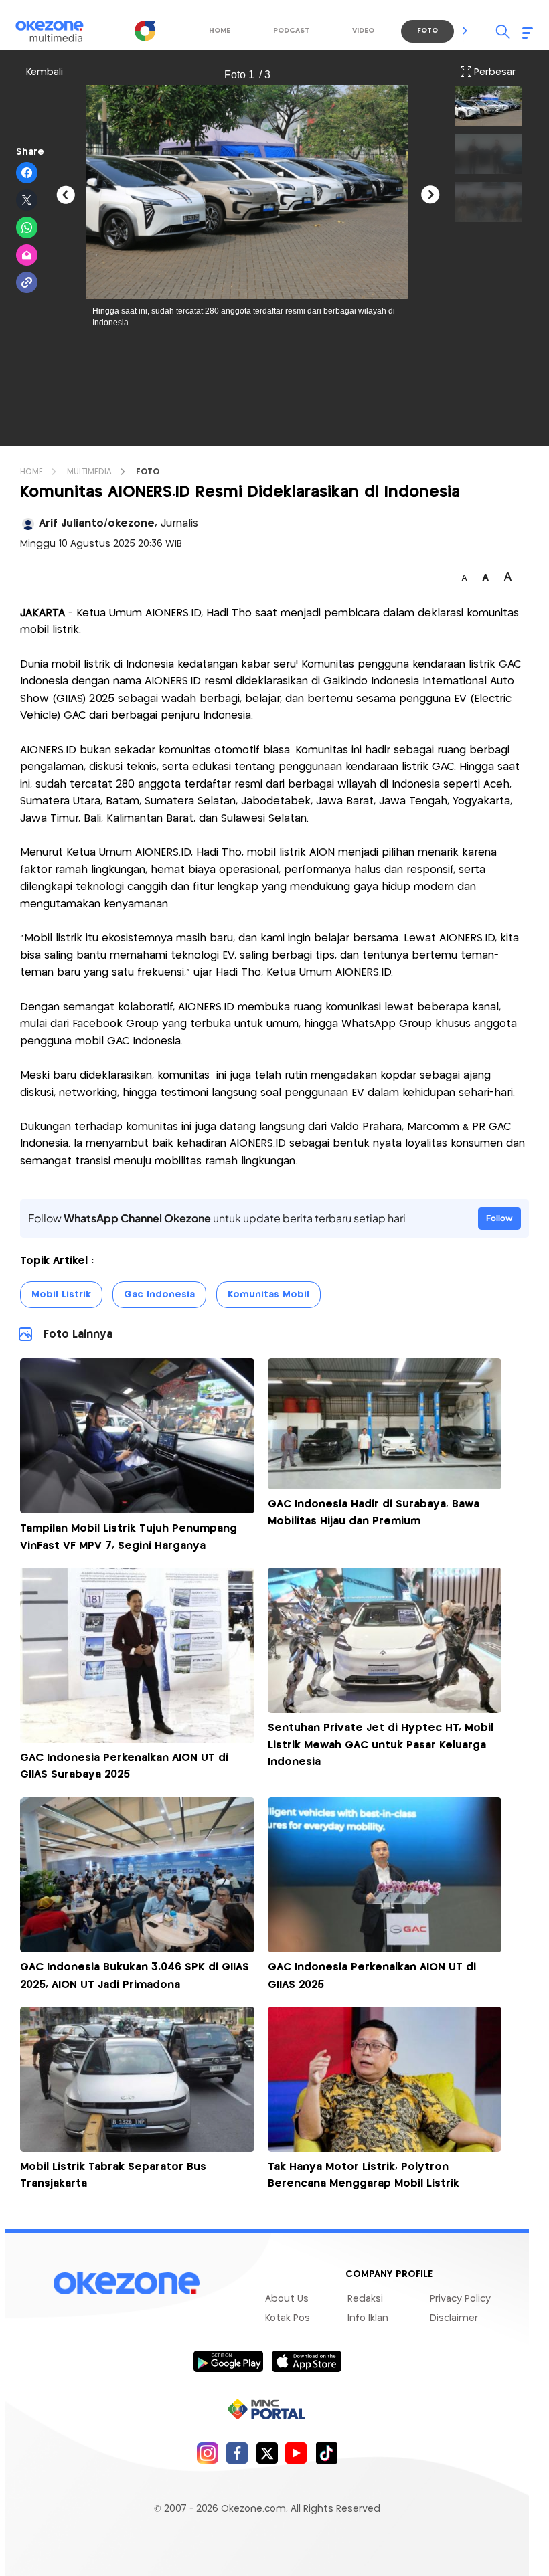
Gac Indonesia (159, 1295)
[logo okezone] (127, 2284)
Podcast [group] (291, 31)
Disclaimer (454, 2318)
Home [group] (220, 31)
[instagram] (207, 2453)
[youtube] (296, 2453)
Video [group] (363, 31)
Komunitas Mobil (268, 1295)
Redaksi (365, 2299)
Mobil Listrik (61, 1295)
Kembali (45, 72)
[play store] (228, 2361)
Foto (148, 472)
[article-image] (137, 1510)
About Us (287, 2299)
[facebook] (237, 2453)
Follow (499, 1218)
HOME (31, 472)
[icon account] (28, 524)
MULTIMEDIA (89, 472)
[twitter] (267, 2453)
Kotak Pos (288, 2318)
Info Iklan (368, 2318)
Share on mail (27, 256)
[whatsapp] (27, 228)
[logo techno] (58, 31)
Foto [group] (427, 31)
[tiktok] (326, 2453)
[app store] (306, 2361)
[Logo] (145, 31)
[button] (465, 31)
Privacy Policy (460, 2299)
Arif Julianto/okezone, (119, 524)
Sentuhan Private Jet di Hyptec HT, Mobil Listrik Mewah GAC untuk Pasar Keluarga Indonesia (381, 1745)
